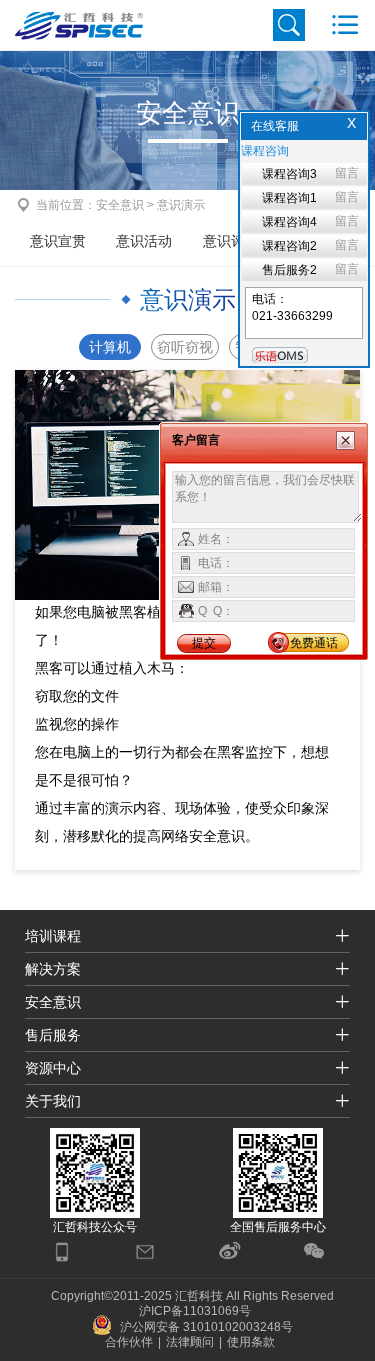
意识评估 (231, 241)
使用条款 (251, 1342)
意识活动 (144, 241)
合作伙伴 (129, 1342)
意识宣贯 (58, 241)
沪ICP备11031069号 (195, 1311)
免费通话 (314, 643)
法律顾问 (190, 1342)
